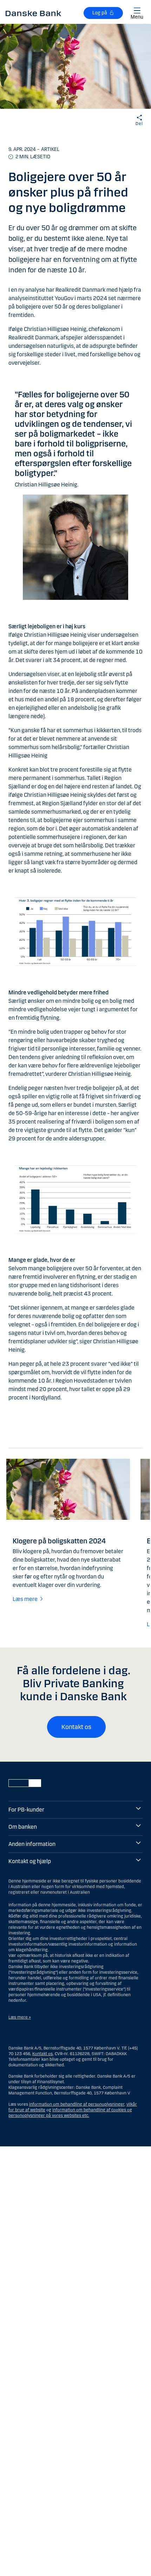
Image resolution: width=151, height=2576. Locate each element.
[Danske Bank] (33, 13)
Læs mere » (20, 2017)
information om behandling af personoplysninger (77, 2104)
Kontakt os (76, 1727)
